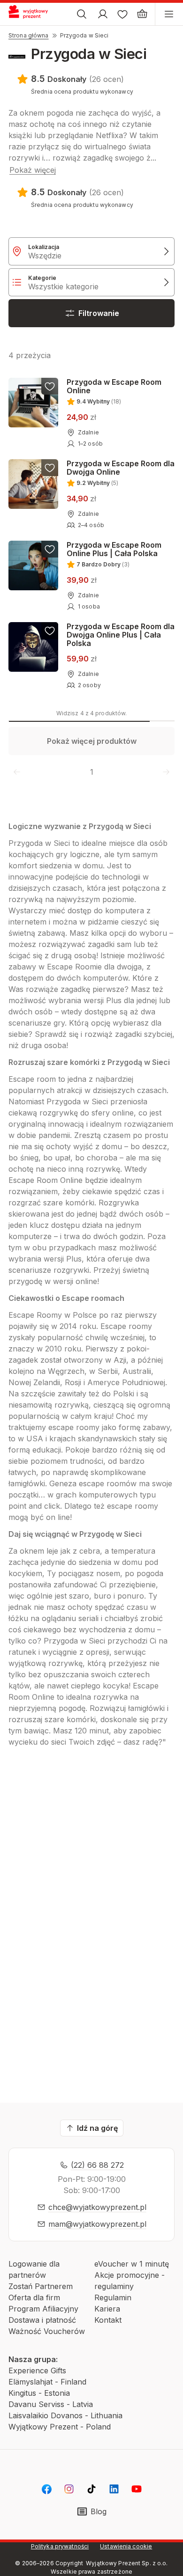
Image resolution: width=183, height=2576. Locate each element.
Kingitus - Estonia (39, 2393)
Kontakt (108, 2320)
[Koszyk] (142, 14)
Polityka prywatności (60, 2546)
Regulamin (113, 2297)
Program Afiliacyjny (43, 2309)
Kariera (107, 2309)
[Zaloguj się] (103, 14)
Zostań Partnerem (41, 2286)
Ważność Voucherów (47, 2331)
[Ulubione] (122, 14)
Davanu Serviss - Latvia (51, 2404)
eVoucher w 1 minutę (132, 2264)
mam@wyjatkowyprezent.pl (97, 2224)
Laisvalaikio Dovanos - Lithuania (65, 2415)
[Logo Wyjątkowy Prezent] (32, 14)
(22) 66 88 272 (97, 2165)
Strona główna (29, 35)
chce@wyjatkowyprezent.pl (97, 2207)
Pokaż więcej (33, 170)
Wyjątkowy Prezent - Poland (60, 2427)
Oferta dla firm (34, 2297)
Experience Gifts (37, 2371)
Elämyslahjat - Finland (47, 2382)
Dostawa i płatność (42, 2320)
